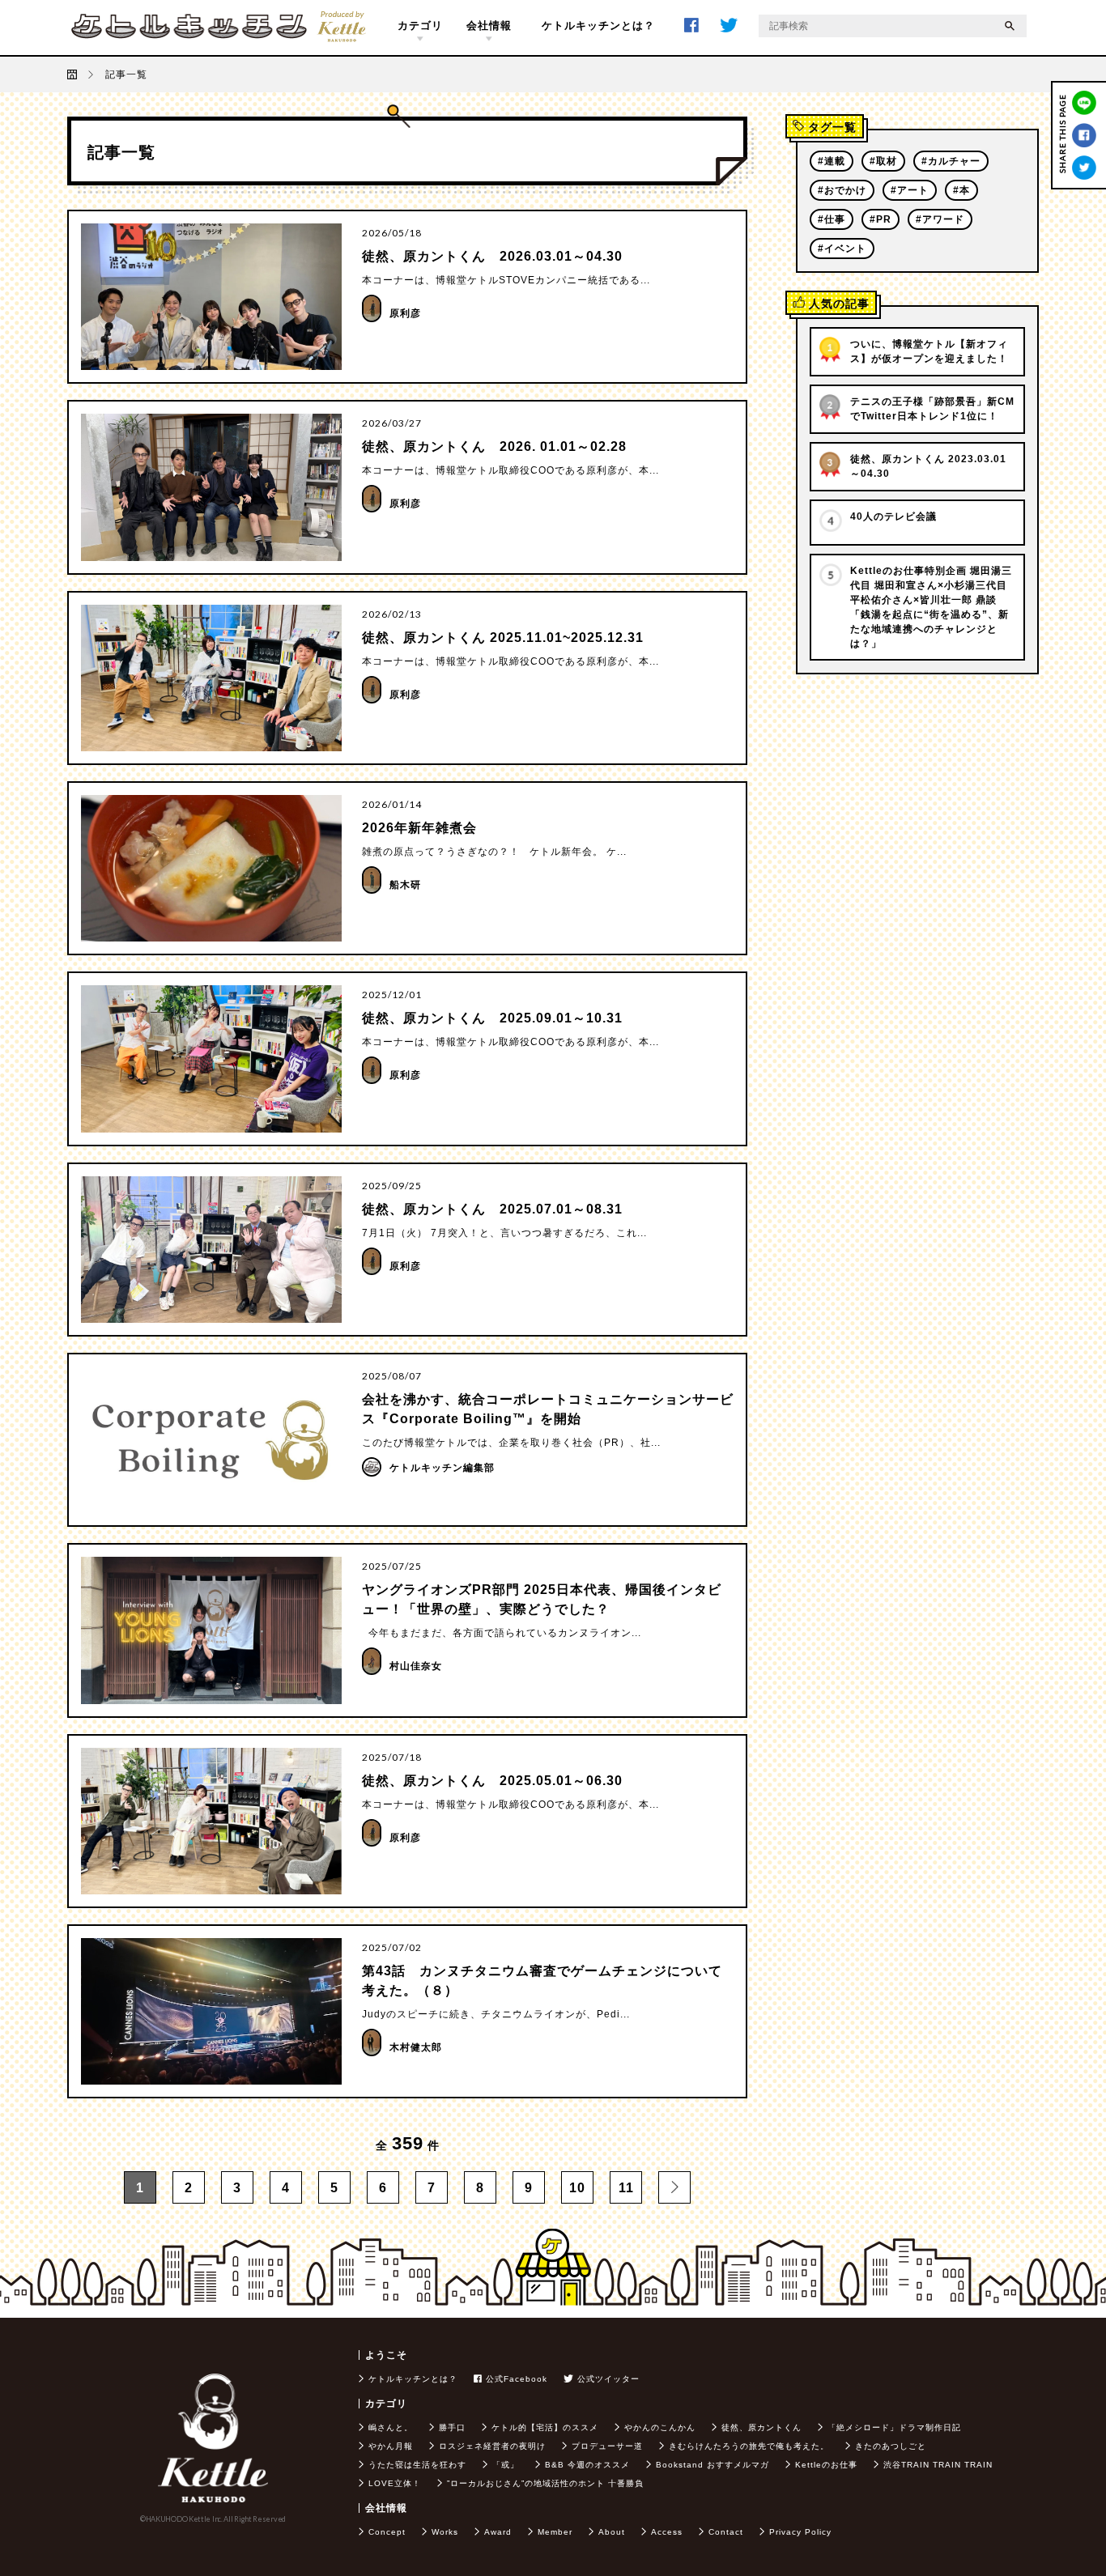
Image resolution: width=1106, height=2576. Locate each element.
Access (667, 2532)
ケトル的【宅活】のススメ (545, 2427)
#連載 (832, 161)
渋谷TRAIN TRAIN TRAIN (938, 2465)
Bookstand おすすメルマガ (713, 2465)
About (612, 2532)
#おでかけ (842, 190)
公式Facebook (517, 2379)
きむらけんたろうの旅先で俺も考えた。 (749, 2446)
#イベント (842, 249)
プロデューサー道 (607, 2446)
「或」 (506, 2465)
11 (626, 2188)
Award (498, 2532)
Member (555, 2532)
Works (445, 2532)
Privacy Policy (800, 2532)
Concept (387, 2532)
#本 (961, 190)
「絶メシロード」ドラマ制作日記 (894, 2427)
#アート (910, 190)
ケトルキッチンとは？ (598, 26)
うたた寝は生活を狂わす (417, 2465)
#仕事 (832, 219)
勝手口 (452, 2427)
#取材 (883, 161)
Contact (726, 2532)
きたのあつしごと (891, 2446)
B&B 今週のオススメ (587, 2465)
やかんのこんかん (660, 2427)
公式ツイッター (608, 2379)
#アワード (940, 219)
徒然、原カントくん (761, 2427)
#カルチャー (951, 161)
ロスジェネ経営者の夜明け (492, 2446)
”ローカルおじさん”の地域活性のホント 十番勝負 (545, 2483)
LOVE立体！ (395, 2483)
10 (577, 2188)
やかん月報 (391, 2446)
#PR (881, 219)
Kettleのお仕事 (826, 2465)
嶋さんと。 (391, 2427)
